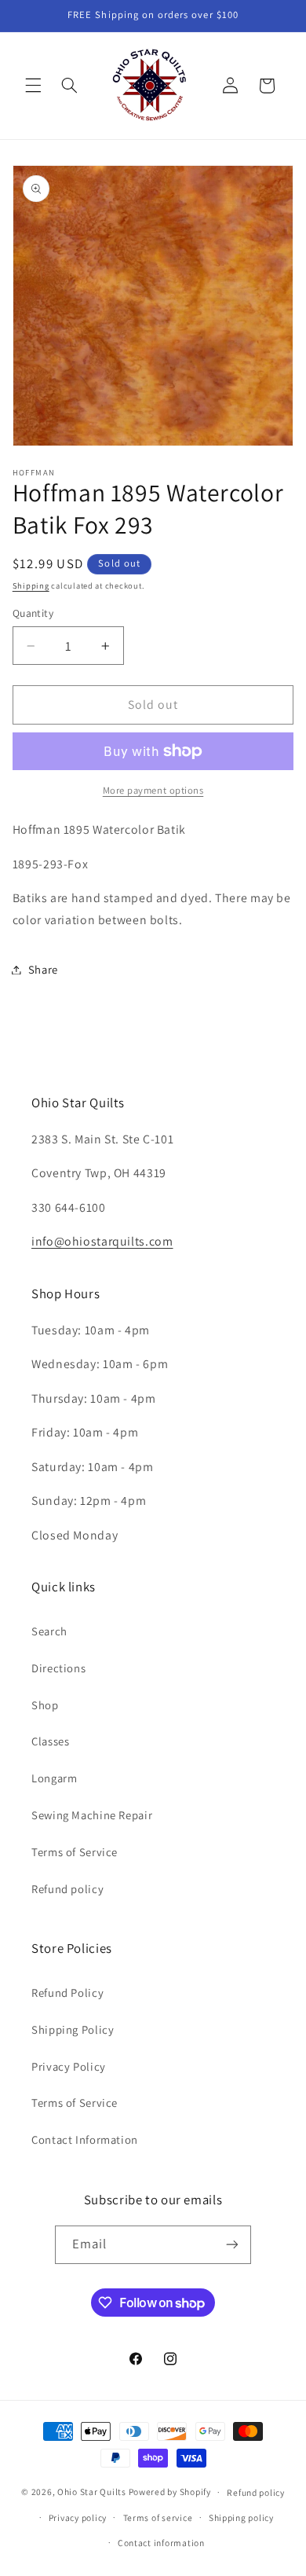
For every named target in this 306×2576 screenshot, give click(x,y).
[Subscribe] (232, 2245)
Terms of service (158, 2517)
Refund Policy (67, 1993)
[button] (33, 86)
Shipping (31, 585)
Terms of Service (75, 1852)
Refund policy (67, 1889)
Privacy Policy (69, 2066)
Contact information (161, 2543)
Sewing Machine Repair (92, 1815)
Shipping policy (241, 2517)
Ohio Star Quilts (92, 2492)
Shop (45, 1705)
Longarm (54, 1778)
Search (49, 1631)
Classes (50, 1741)
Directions (58, 1668)
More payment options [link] (153, 790)
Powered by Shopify (170, 2492)
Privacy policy (78, 2517)
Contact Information (85, 2139)
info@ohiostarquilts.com (102, 1241)
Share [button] (43, 969)
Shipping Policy (73, 2029)
